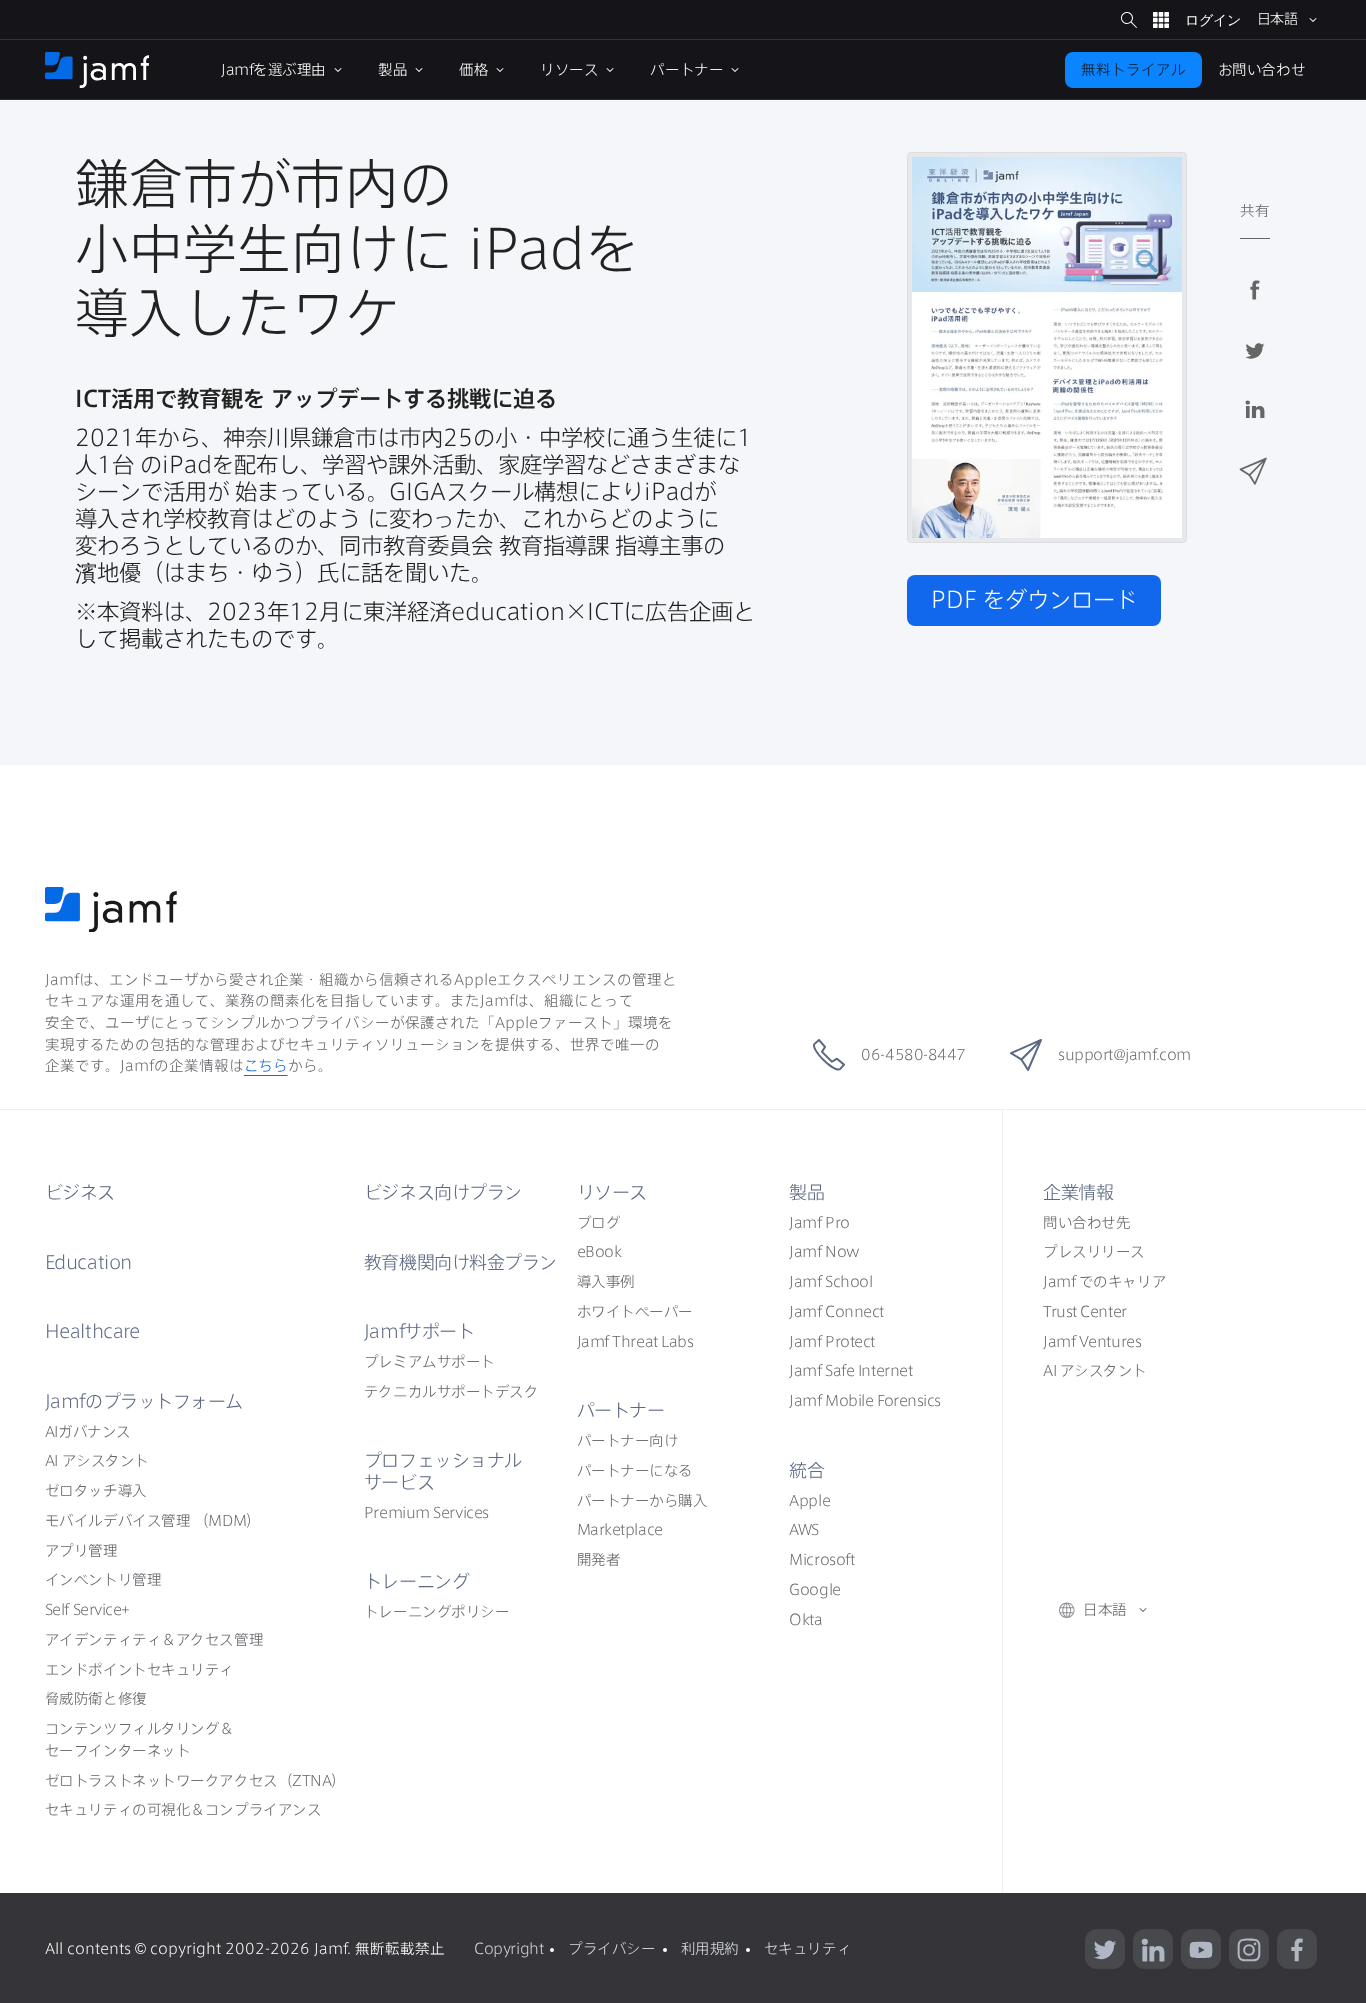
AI (88, 1431)
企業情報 (1078, 1192)
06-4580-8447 (913, 1054)
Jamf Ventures (1092, 1341)
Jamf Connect (836, 1311)
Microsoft (821, 1559)
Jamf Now (824, 1251)
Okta (805, 1619)
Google (814, 1589)
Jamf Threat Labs (635, 1341)
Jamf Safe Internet (850, 1370)
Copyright (508, 1948)
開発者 (599, 1559)
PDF (1034, 599)
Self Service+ (87, 1609)
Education (88, 1262)
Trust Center (1085, 1311)
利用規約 (710, 1948)
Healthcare (92, 1331)
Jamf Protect (832, 1341)
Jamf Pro (819, 1222)
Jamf (144, 1401)
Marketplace (620, 1529)
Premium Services (426, 1512)
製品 (806, 1192)
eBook (599, 1251)
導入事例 (606, 1281)
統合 (806, 1470)
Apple (809, 1500)
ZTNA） (195, 1780)
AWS (804, 1529)
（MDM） (153, 1520)
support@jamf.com (1124, 1054)
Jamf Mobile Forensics (865, 1400)
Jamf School (830, 1281)
